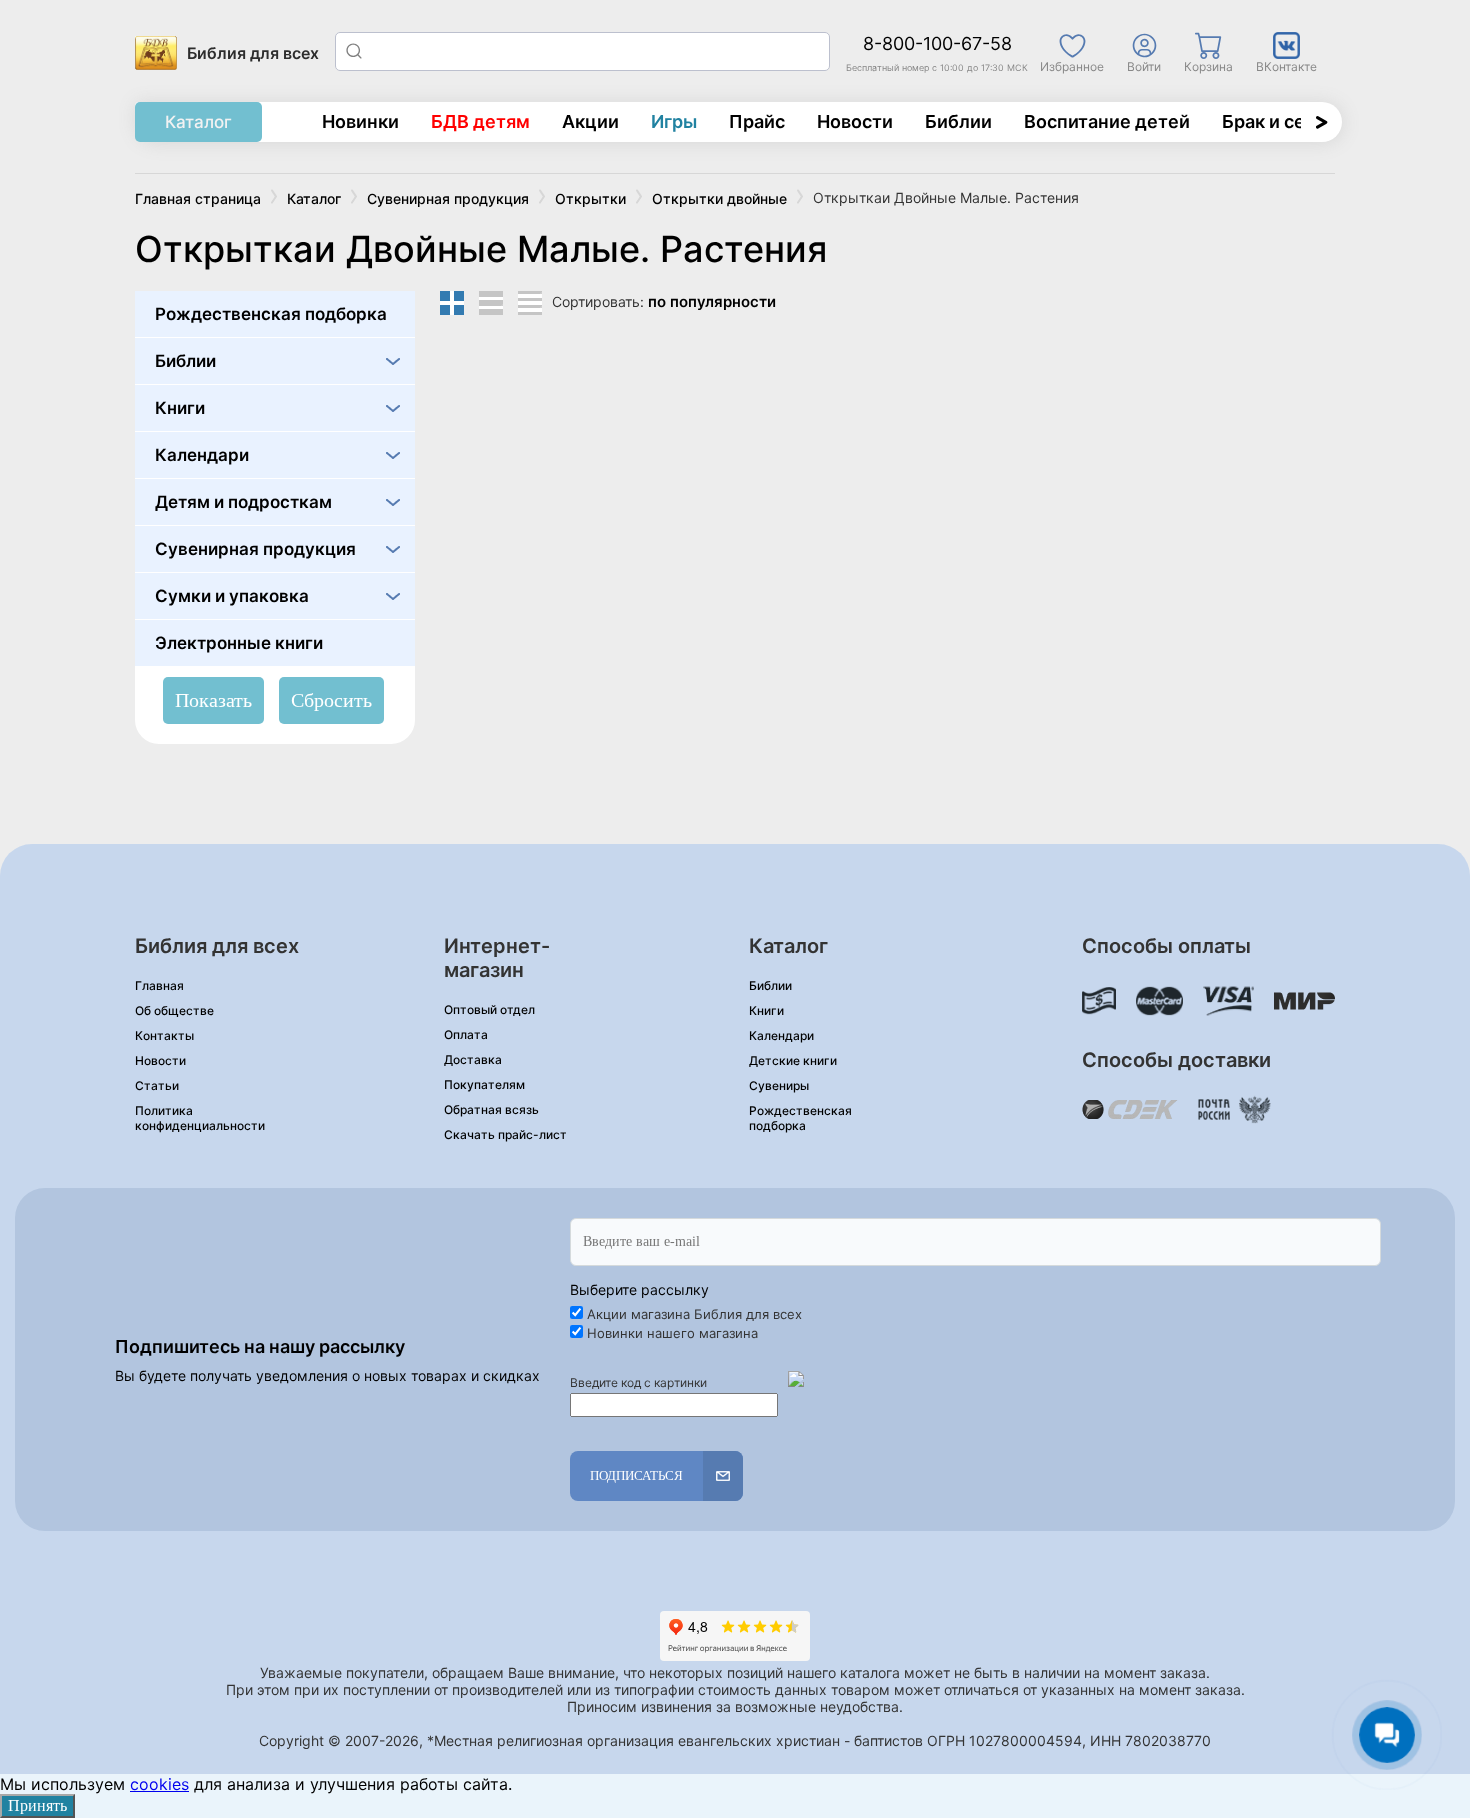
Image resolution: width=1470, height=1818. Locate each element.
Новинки (360, 121)
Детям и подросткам (243, 502)
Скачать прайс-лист (505, 1134)
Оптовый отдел (489, 1009)
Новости (855, 121)
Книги (180, 408)
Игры (674, 121)
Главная (159, 985)
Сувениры (779, 1085)
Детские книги (793, 1060)
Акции (590, 121)
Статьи (157, 1085)
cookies (159, 1784)
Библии (958, 121)
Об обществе (174, 1010)
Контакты (164, 1035)
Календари (202, 455)
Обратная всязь (491, 1109)
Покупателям (484, 1084)
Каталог (198, 122)
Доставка (473, 1059)
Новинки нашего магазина (672, 1333)
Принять (37, 1805)
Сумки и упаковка (232, 596)
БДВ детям (480, 121)
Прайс (757, 121)
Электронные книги (239, 643)
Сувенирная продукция (255, 549)
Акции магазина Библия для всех (694, 1314)
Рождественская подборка (271, 314)
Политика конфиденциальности (200, 1118)
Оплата (466, 1034)
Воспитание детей (1107, 121)
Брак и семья (1280, 121)
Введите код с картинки (638, 1382)
